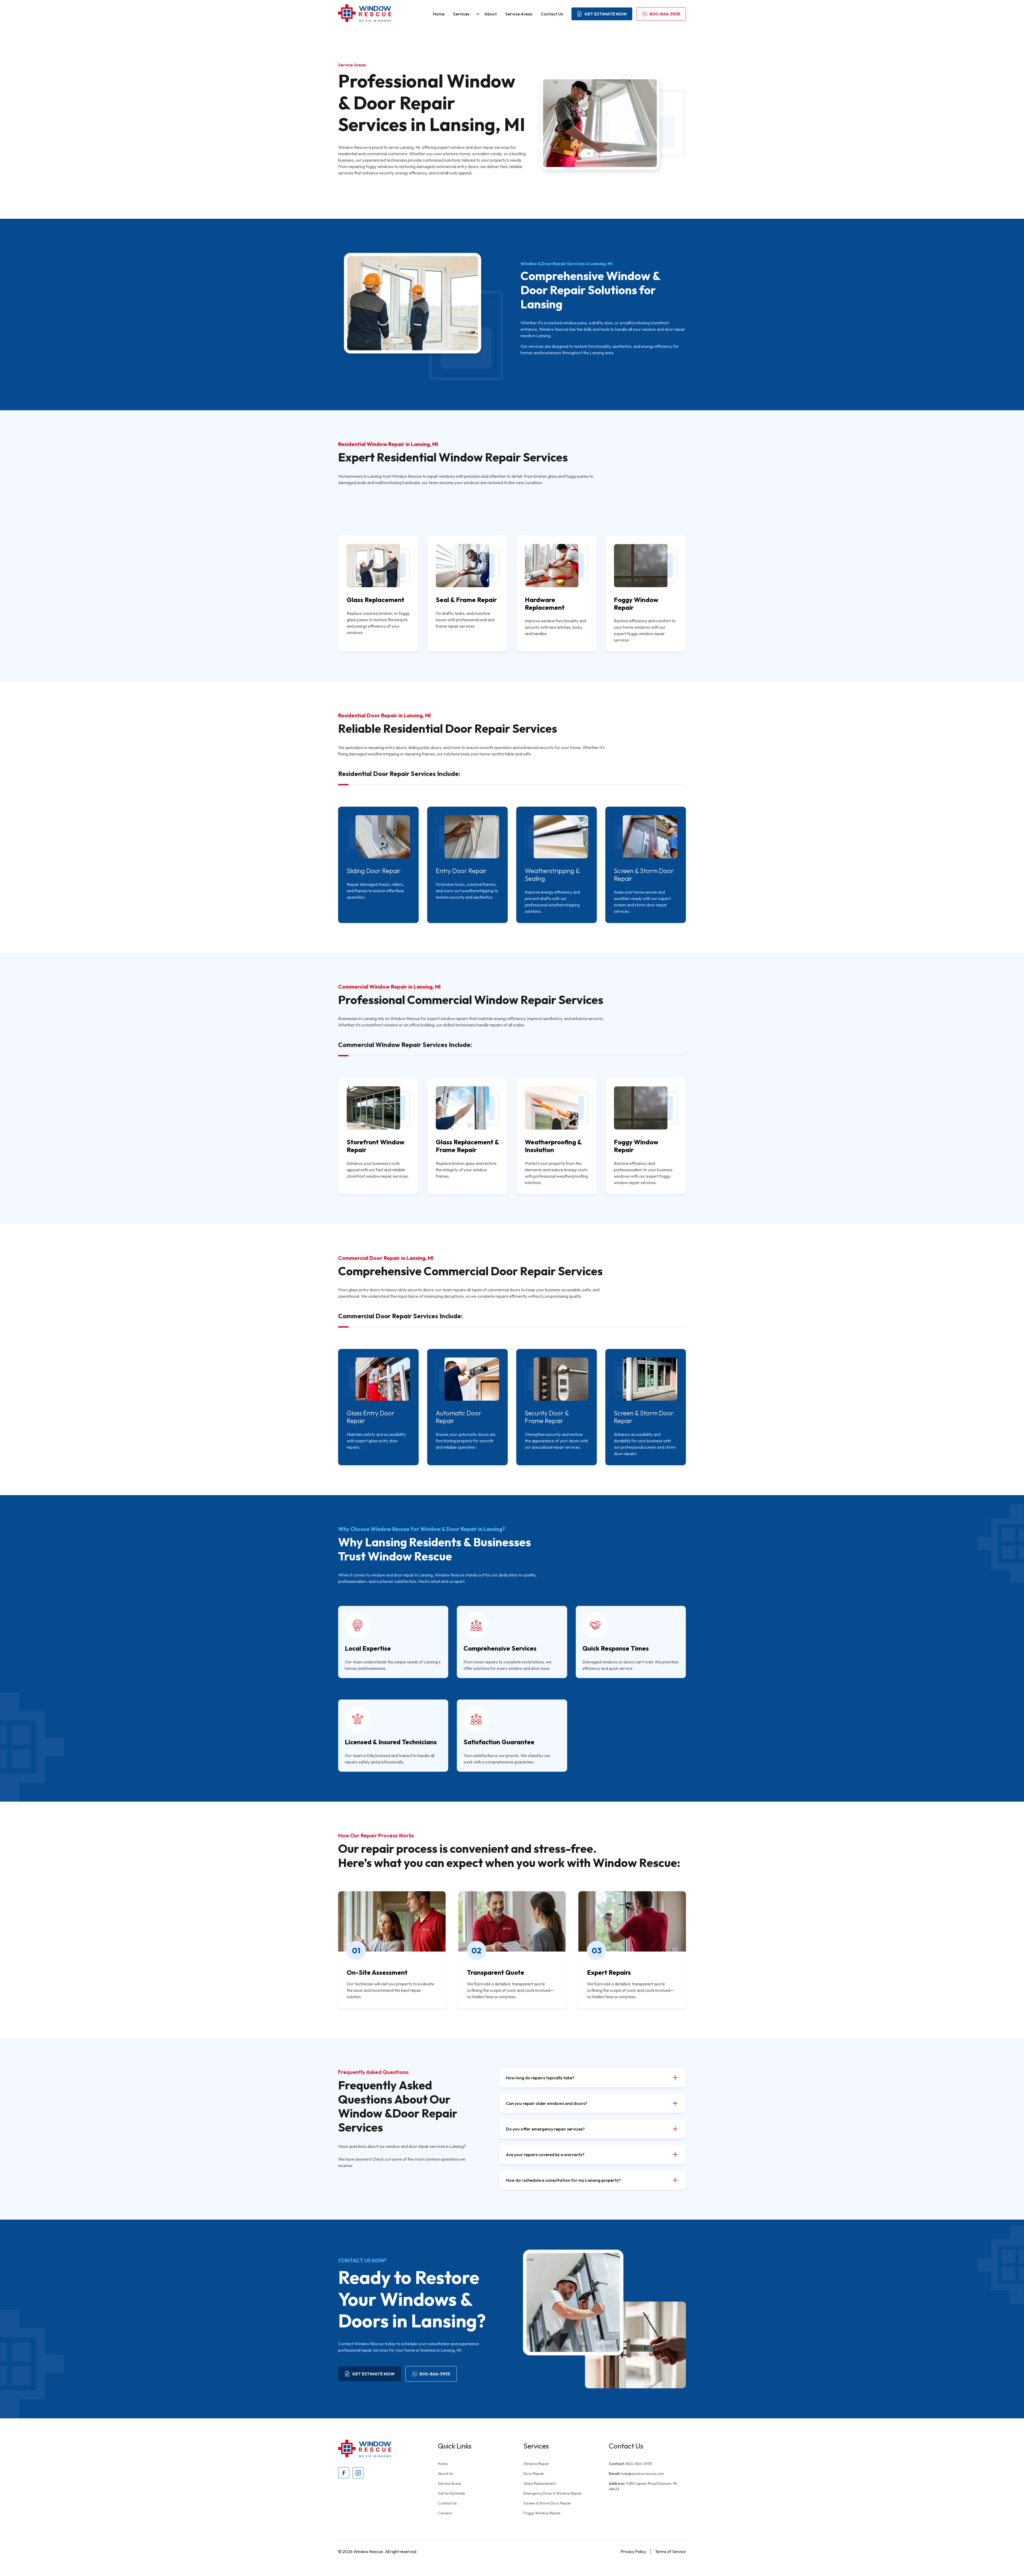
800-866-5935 (630, 2464)
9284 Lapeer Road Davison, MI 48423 (643, 2486)
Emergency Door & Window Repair (553, 2493)
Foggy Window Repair (542, 2513)
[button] (464, 14)
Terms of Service (670, 2551)
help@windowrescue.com (636, 2474)
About (491, 14)
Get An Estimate (451, 2493)
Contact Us (552, 14)
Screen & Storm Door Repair (547, 2503)
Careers (445, 2513)
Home (439, 14)
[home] (365, 14)
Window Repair (536, 2464)
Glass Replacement (540, 2483)
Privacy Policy (633, 2551)
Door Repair (534, 2474)
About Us (445, 2474)
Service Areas (519, 14)
